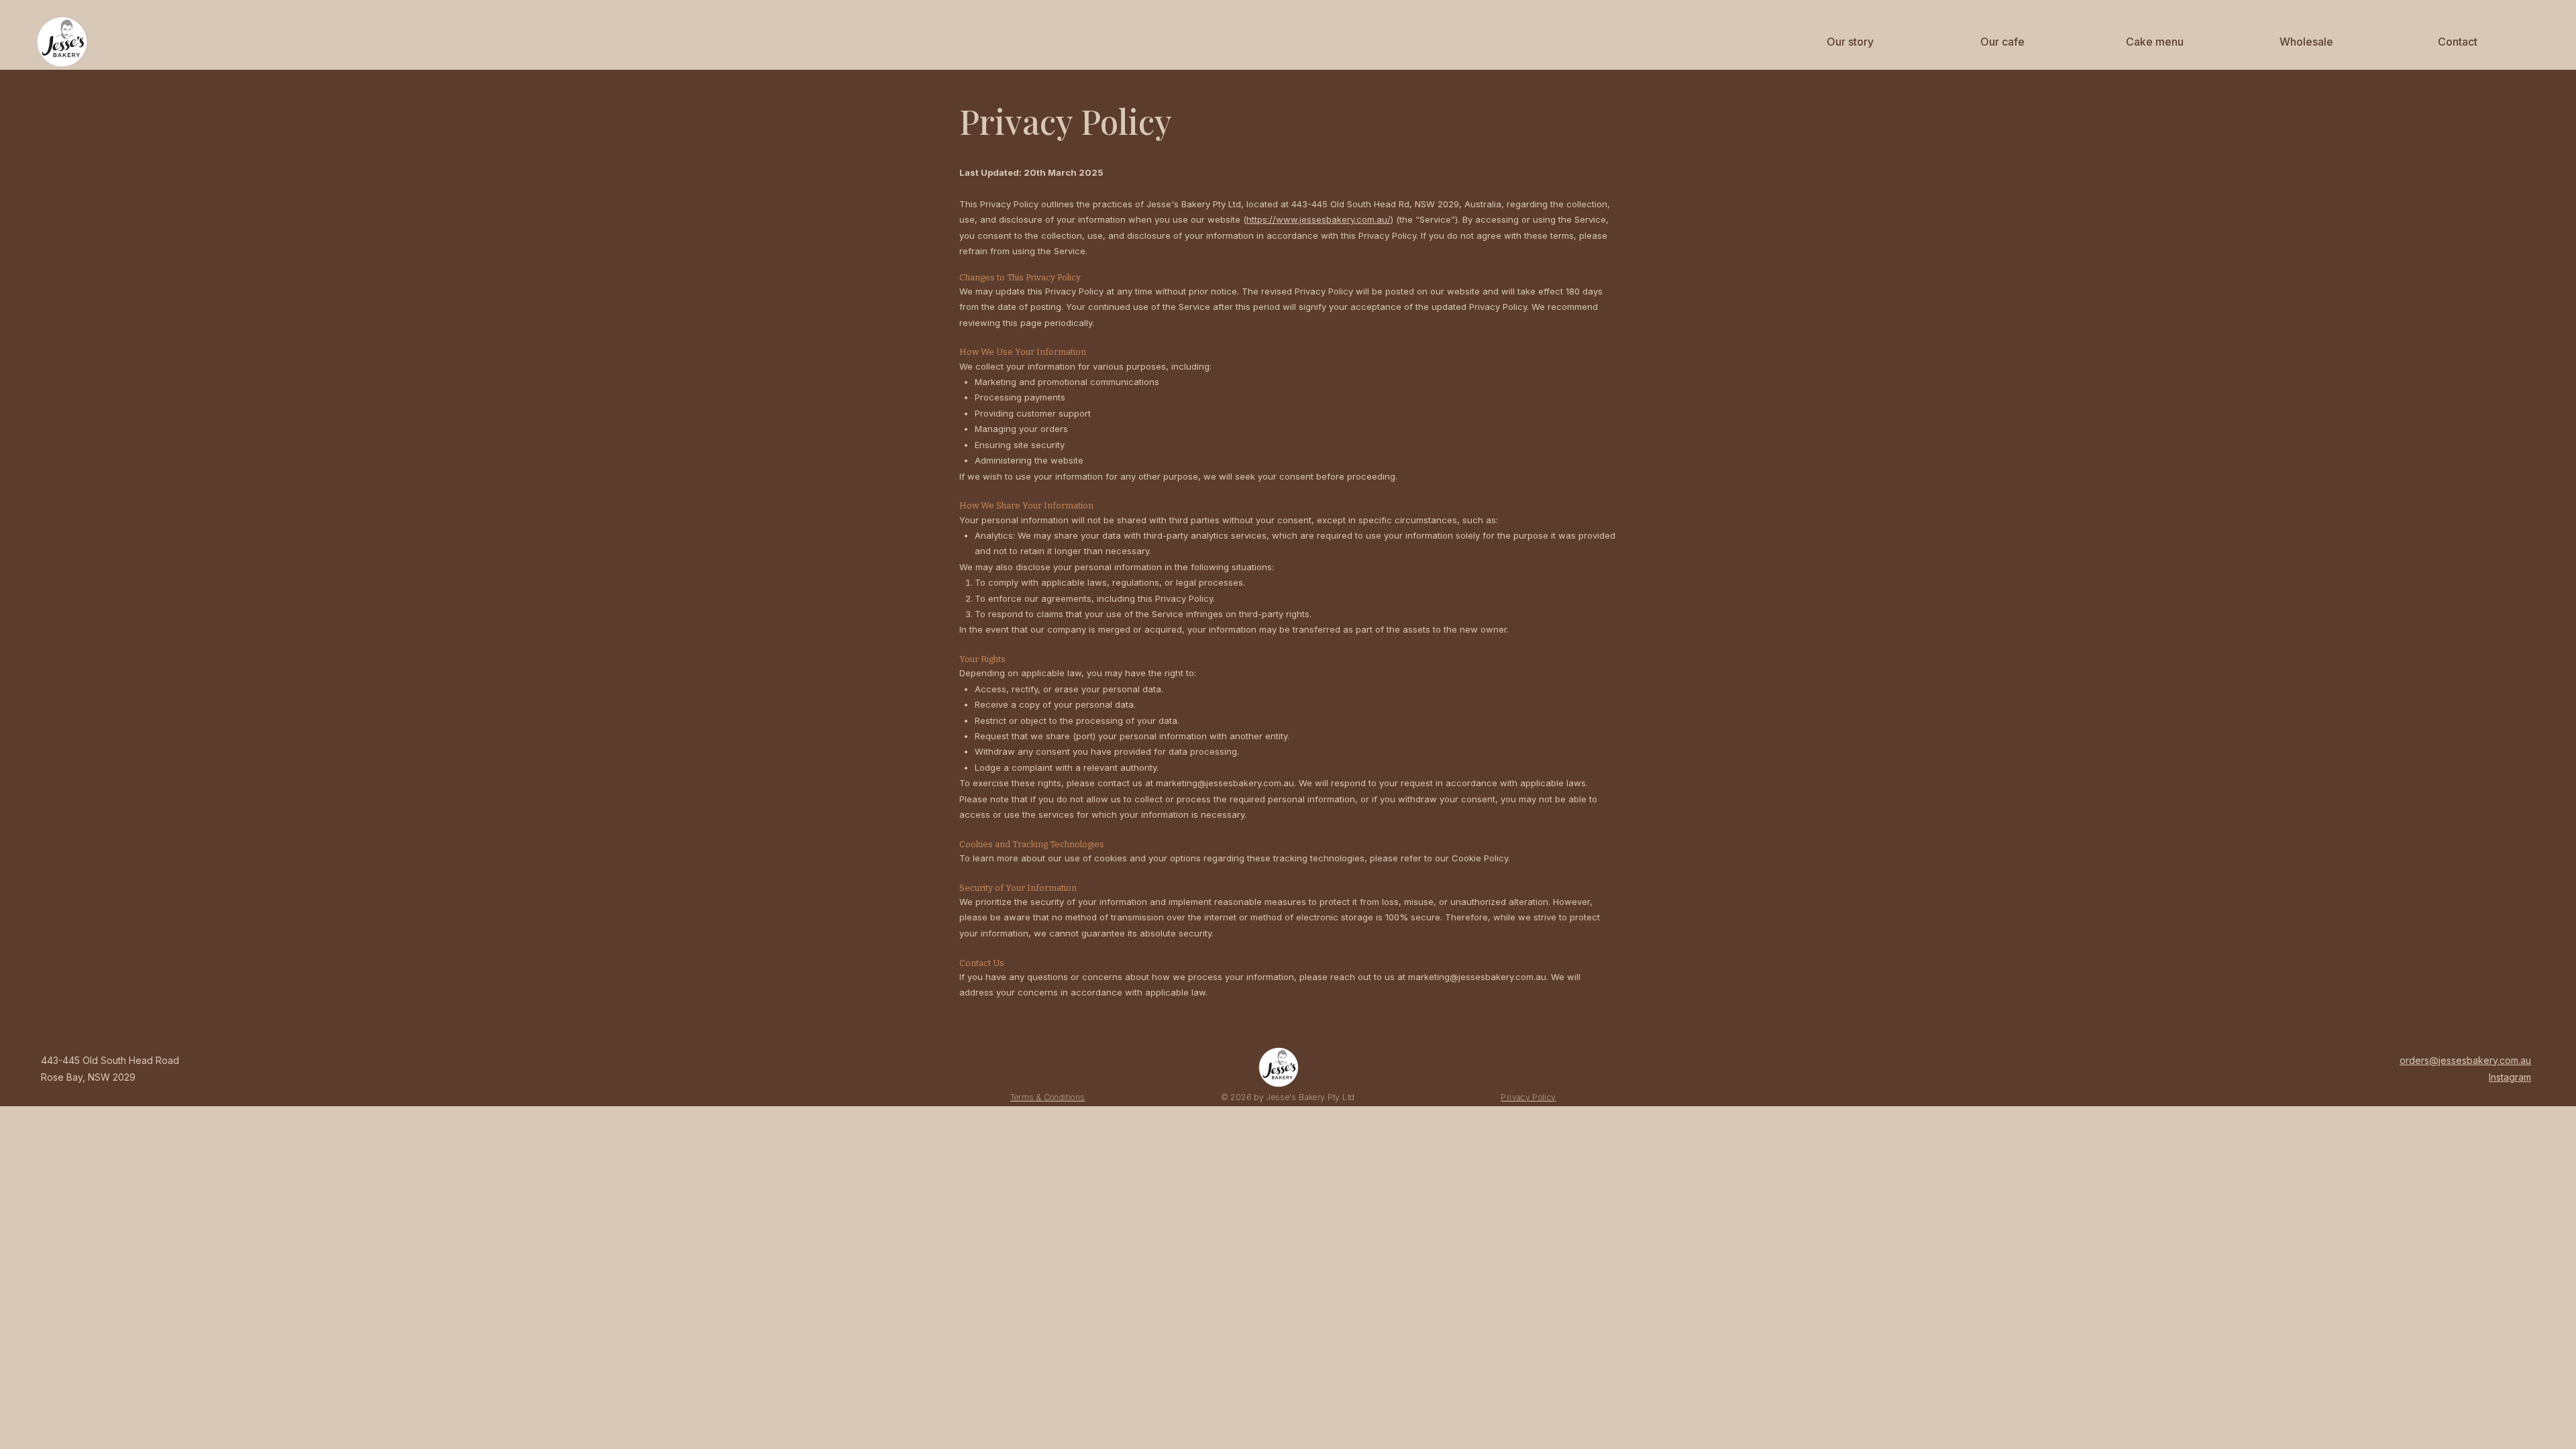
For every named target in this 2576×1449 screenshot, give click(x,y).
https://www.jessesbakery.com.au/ (1319, 219)
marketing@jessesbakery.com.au (1225, 783)
